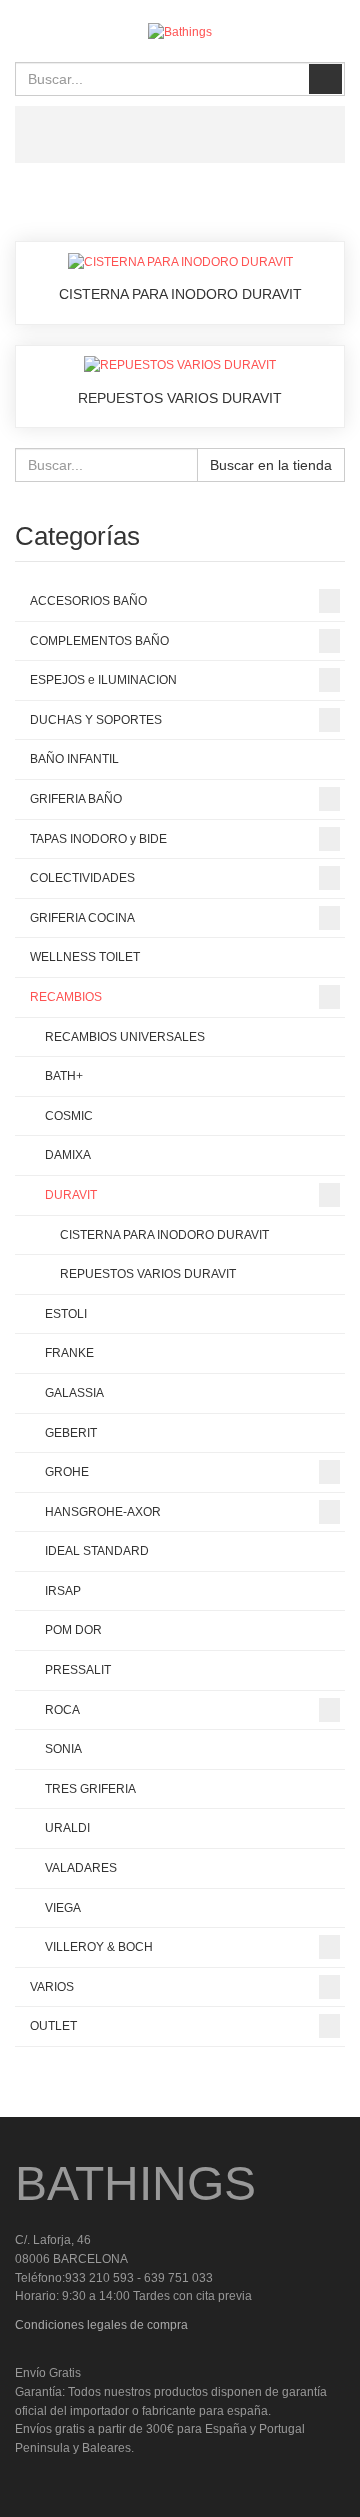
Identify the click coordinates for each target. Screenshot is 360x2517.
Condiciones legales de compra (101, 2325)
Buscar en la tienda (271, 465)
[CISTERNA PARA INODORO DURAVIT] (180, 261)
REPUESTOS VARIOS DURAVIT (180, 398)
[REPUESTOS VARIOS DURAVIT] (180, 365)
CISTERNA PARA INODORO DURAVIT (180, 294)
